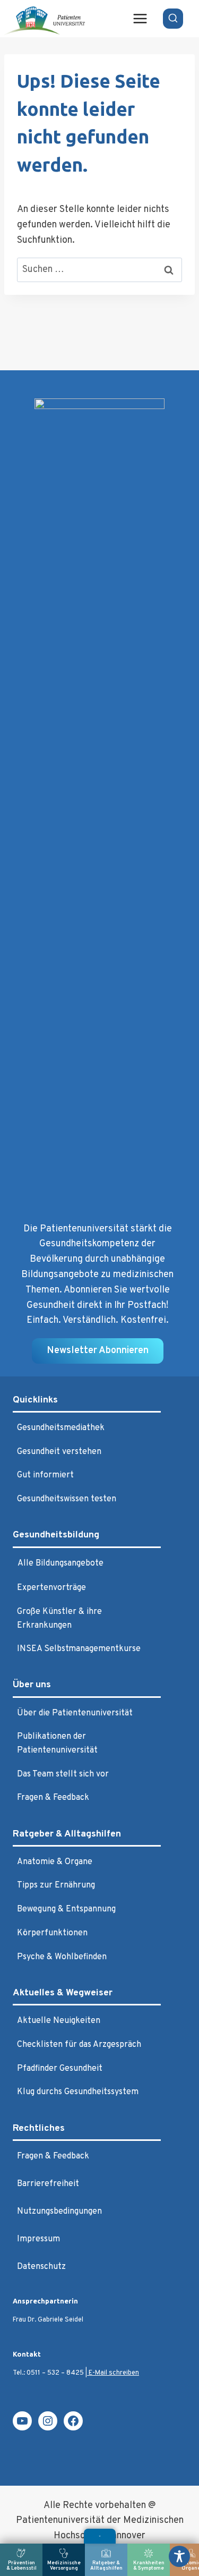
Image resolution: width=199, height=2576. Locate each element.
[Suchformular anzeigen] (173, 19)
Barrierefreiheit (48, 2184)
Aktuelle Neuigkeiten (59, 2021)
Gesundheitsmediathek (61, 1428)
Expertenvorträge (51, 1588)
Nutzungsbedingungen (59, 2212)
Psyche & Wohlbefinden (62, 1957)
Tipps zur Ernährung (56, 1885)
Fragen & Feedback (53, 1798)
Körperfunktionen (52, 1933)
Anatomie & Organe (55, 1862)
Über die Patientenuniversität (75, 1713)
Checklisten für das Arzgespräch (79, 2045)
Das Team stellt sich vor (63, 1774)
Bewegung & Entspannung (66, 1909)
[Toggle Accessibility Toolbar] (179, 2556)
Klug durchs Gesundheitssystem (78, 2092)
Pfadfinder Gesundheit (60, 2069)
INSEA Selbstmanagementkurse (79, 1649)
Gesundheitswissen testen (67, 1499)
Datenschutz (41, 2267)
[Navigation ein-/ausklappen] (100, 2536)
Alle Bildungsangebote (60, 1563)
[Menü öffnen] (140, 18)
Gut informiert (45, 1475)
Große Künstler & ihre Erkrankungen (59, 1619)
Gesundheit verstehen (59, 1452)
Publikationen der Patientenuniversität (57, 1744)
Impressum (38, 2239)
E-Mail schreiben (113, 2373)
